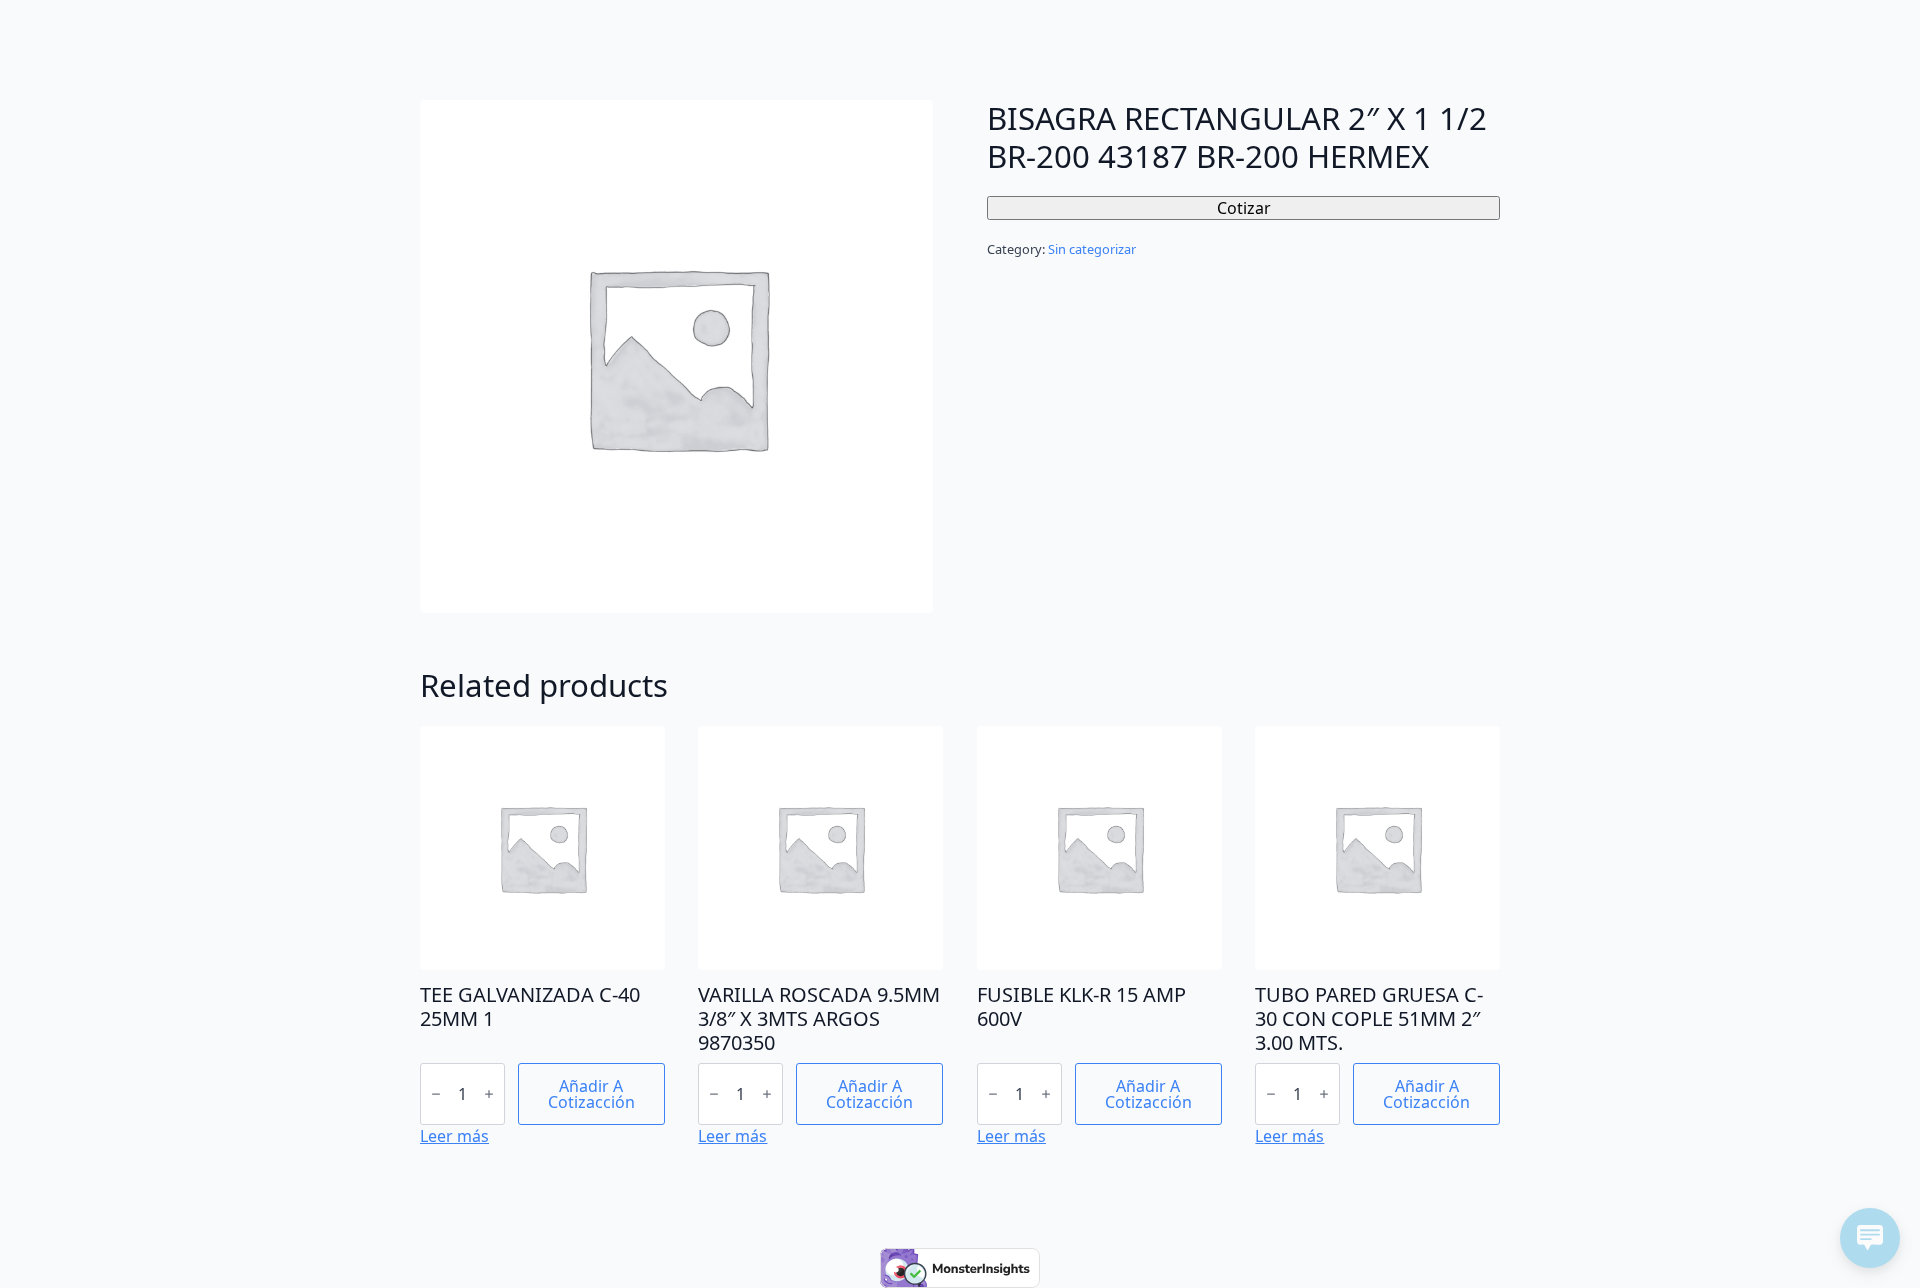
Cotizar (1244, 208)
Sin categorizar (1092, 249)
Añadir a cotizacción (591, 1094)
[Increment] (489, 1094)
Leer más (454, 1136)
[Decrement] (436, 1094)
